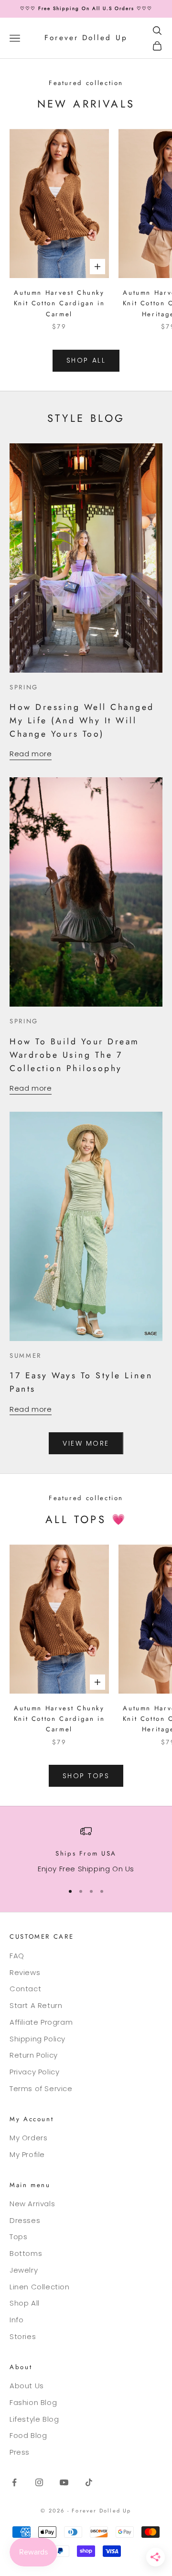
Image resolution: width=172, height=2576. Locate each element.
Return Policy (34, 2055)
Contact (25, 1989)
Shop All (25, 2303)
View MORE (86, 1443)
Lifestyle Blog (34, 2419)
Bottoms (26, 2253)
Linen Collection (40, 2287)
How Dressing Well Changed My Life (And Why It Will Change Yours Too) (82, 720)
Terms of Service (41, 2088)
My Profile (27, 2154)
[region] (86, 1850)
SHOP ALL (86, 360)
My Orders (28, 2138)
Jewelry (24, 2270)
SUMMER (26, 1356)
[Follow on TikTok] (89, 2482)
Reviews (25, 1972)
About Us (27, 2386)
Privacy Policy (34, 2072)
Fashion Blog (33, 2402)
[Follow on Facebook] (14, 2482)
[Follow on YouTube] (64, 2482)
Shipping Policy (38, 2039)
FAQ (17, 1956)
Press (20, 2452)
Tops (18, 2237)
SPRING (24, 687)
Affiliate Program (41, 2022)
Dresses (25, 2220)
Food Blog (28, 2435)
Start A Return (36, 2005)
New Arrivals (32, 2204)
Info (16, 2320)
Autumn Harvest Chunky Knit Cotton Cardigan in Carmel (59, 303)
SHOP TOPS (86, 1776)
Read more (31, 754)
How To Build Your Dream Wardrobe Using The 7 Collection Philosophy (75, 1055)
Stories (23, 2336)
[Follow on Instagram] (39, 2482)
